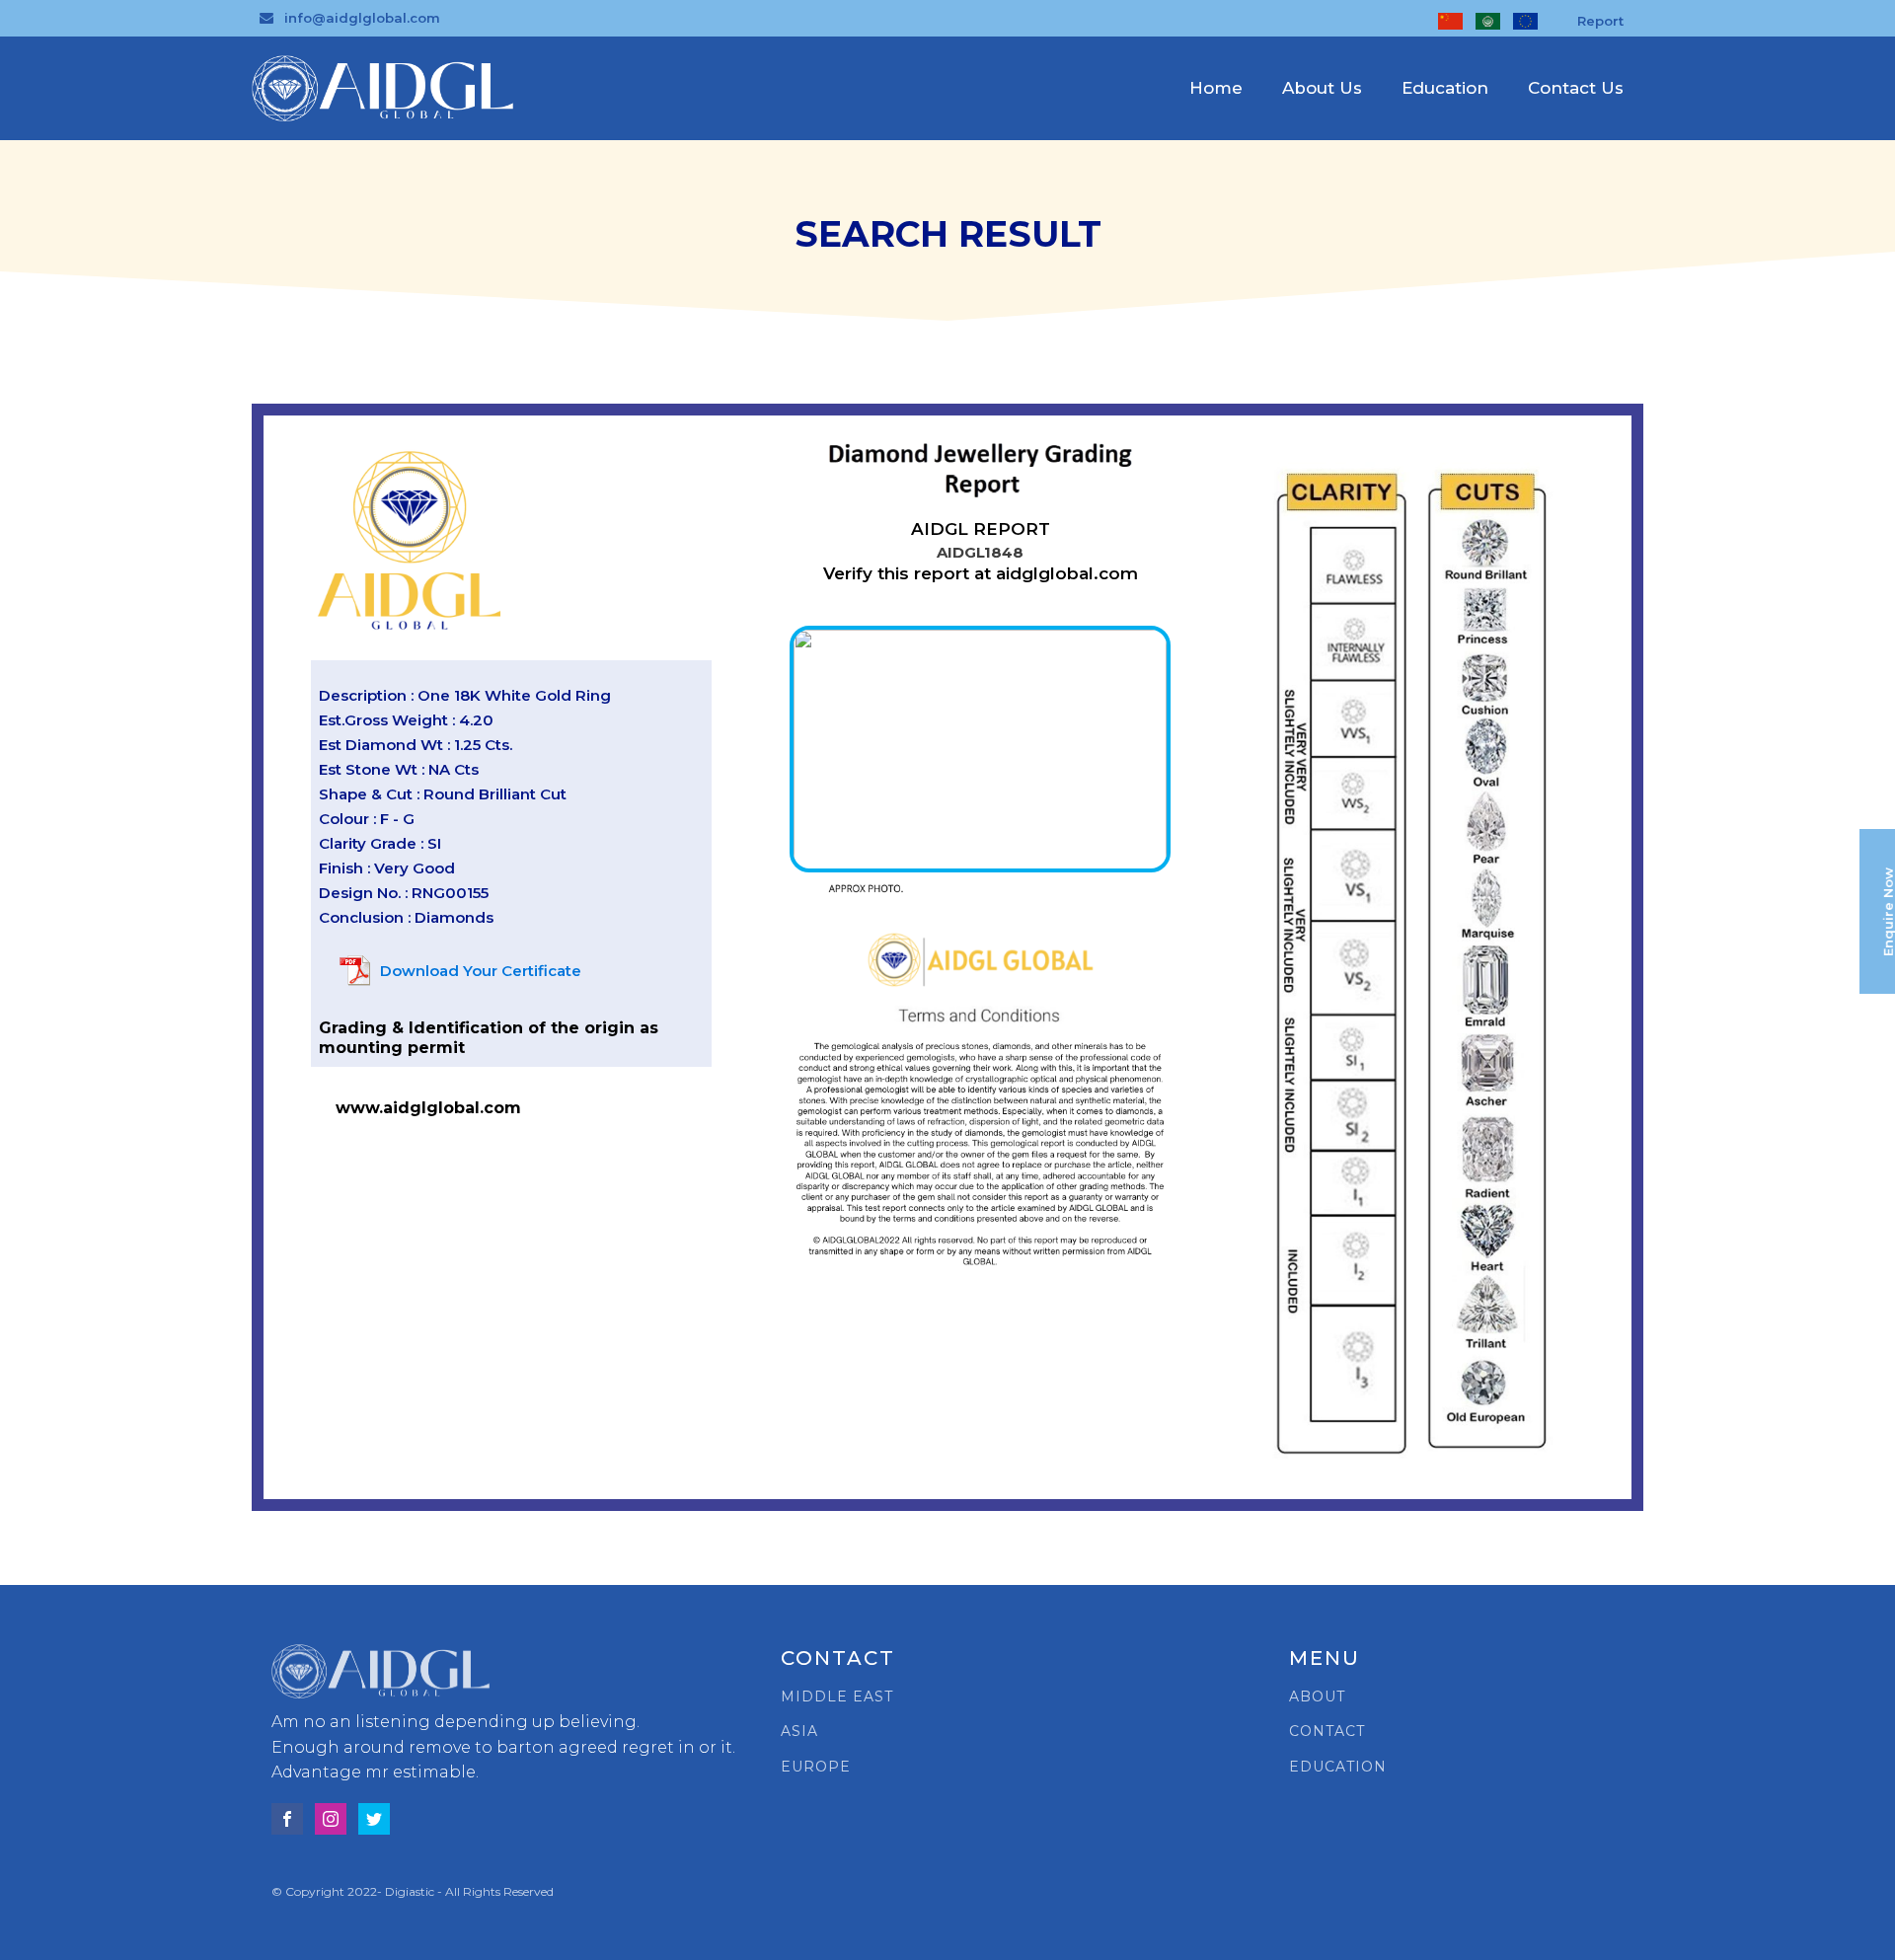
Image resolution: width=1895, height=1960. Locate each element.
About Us (1322, 88)
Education (1445, 88)
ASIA (799, 1732)
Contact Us (1576, 88)
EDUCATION (1338, 1767)
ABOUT (1317, 1697)
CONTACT (1327, 1732)
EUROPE (816, 1767)
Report (1600, 21)
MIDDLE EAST (837, 1697)
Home (1216, 88)
